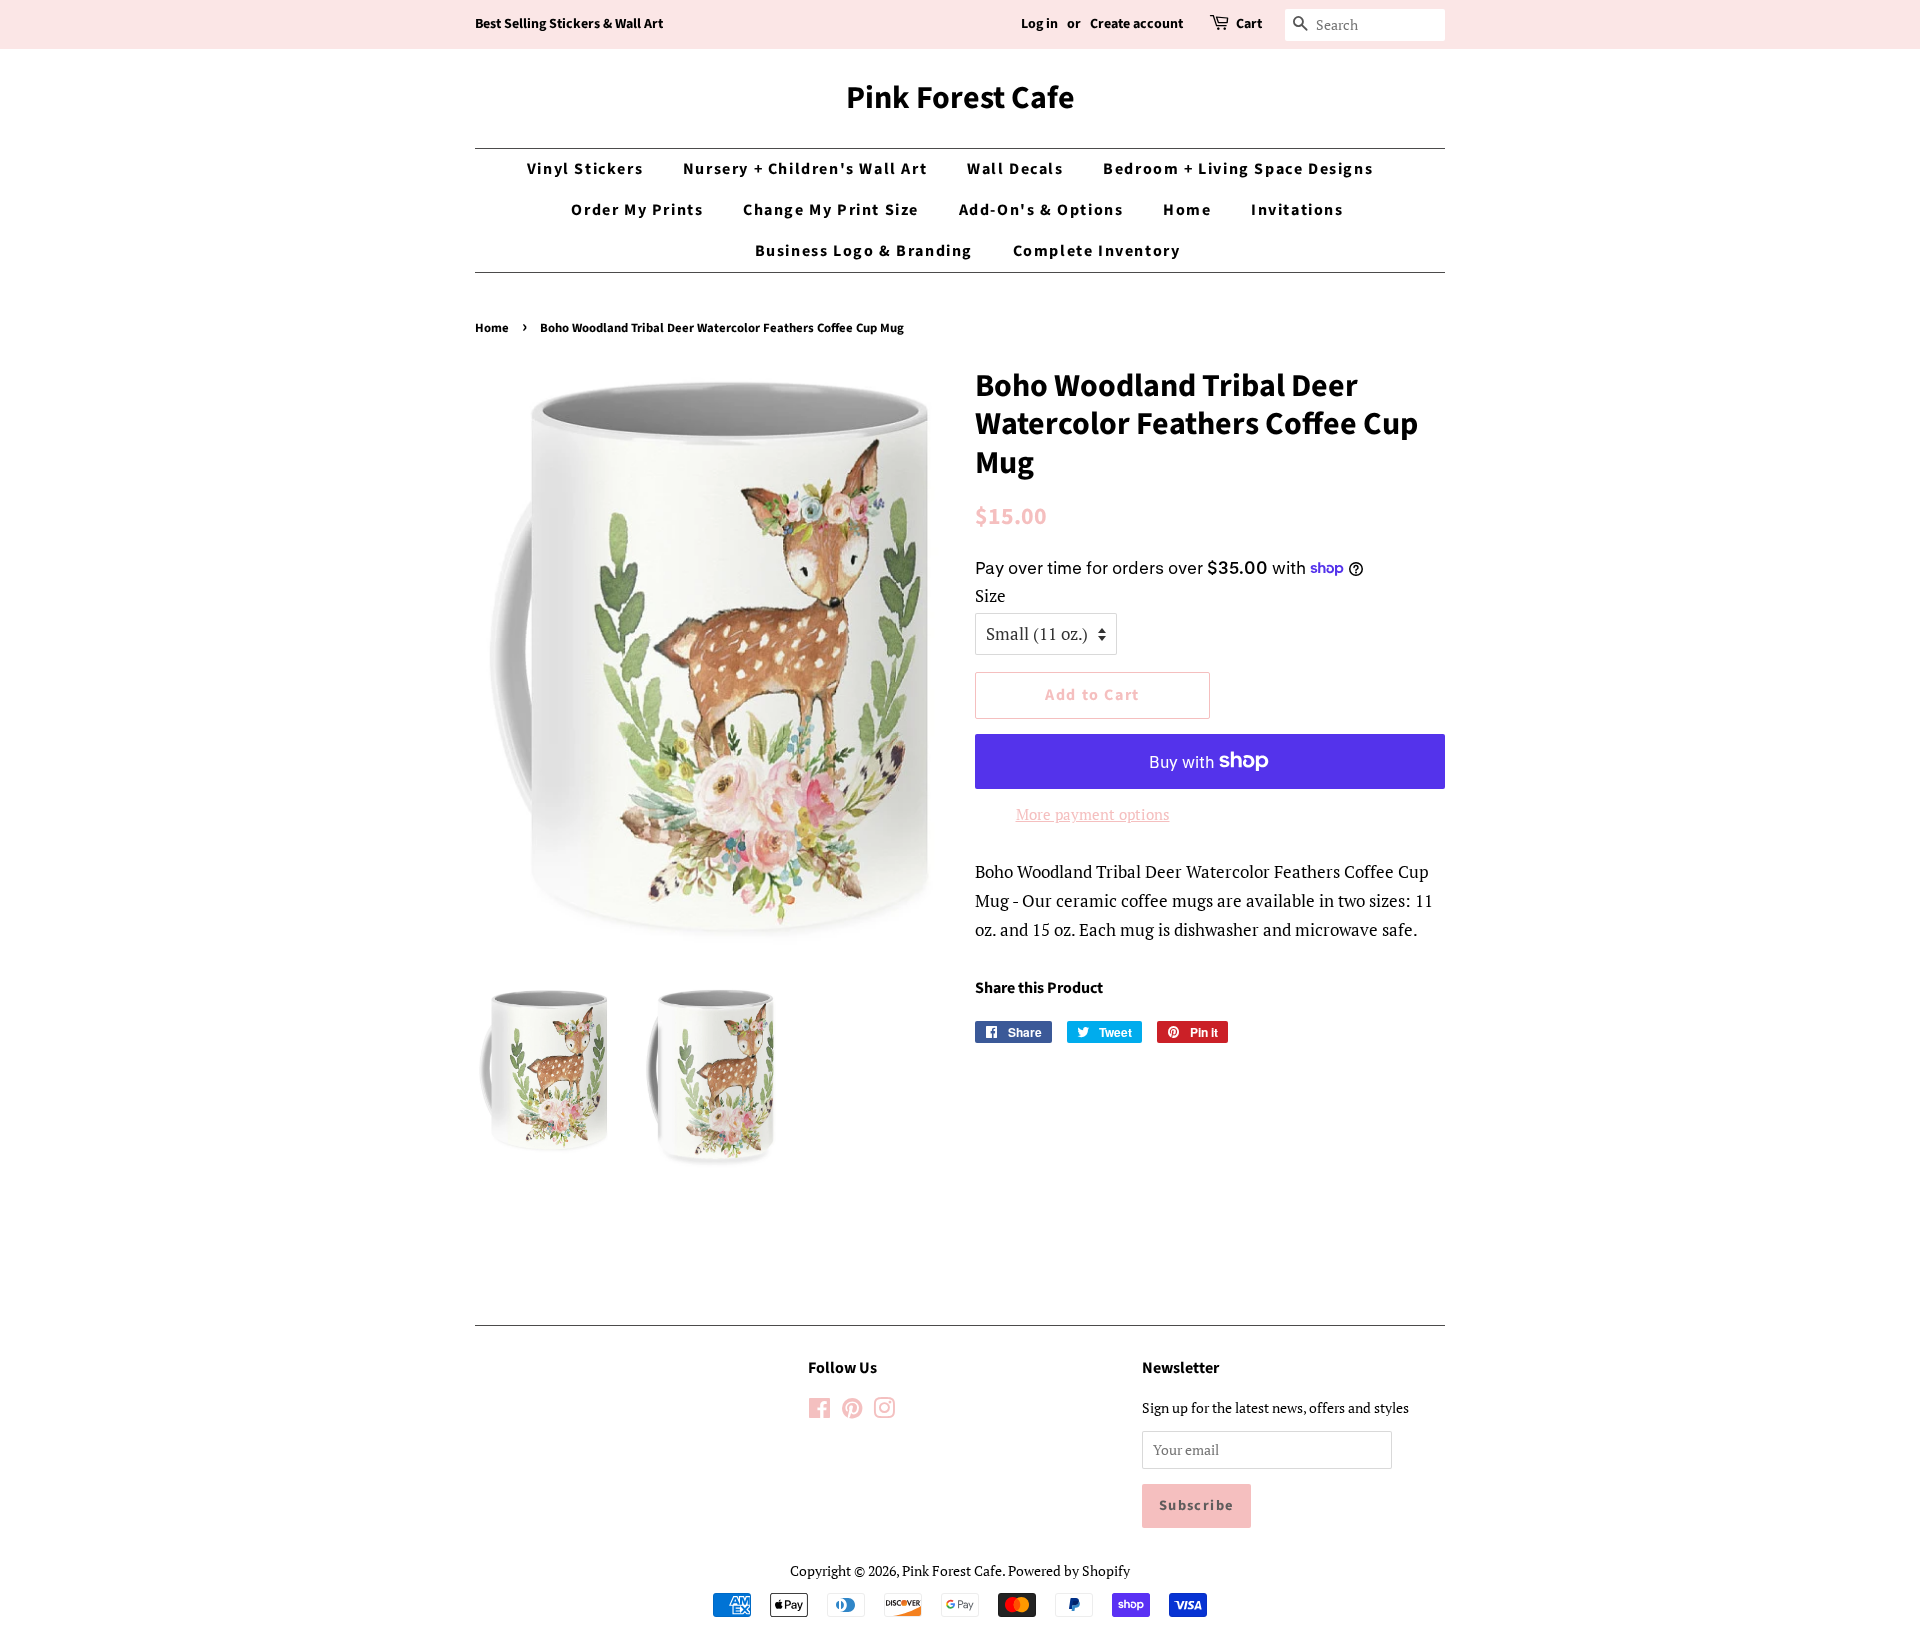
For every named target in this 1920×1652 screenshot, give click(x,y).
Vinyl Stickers (585, 169)
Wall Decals (1015, 169)
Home (1187, 210)
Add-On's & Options (1041, 210)
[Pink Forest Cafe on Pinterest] (852, 1411)
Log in (1039, 24)
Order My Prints (637, 210)
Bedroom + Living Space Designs (1238, 169)
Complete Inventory (1097, 251)
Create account (1136, 24)
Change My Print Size (831, 210)
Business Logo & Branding (864, 251)
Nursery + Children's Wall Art (805, 169)
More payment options (1093, 814)
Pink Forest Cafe (960, 98)
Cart (1249, 24)
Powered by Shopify (1069, 1570)
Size (990, 595)
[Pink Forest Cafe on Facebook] (819, 1411)
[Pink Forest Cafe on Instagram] (884, 1411)
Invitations (1297, 210)
